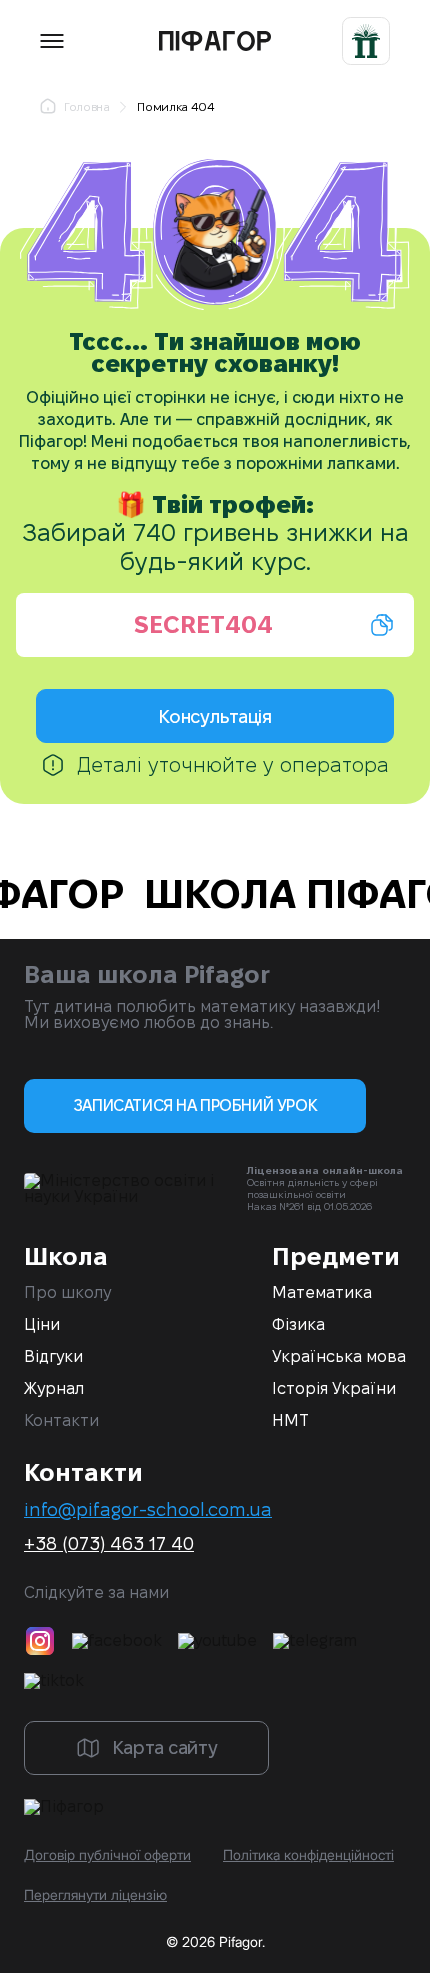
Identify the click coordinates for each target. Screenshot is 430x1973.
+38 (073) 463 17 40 (109, 1544)
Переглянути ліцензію (95, 1895)
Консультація (214, 716)
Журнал (54, 1389)
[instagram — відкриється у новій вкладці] (40, 1641)
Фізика (298, 1325)
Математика (322, 1293)
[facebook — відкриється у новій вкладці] (117, 1641)
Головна (86, 106)
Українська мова (339, 1357)
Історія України (334, 1389)
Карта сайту (165, 1747)
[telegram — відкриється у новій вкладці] (315, 1641)
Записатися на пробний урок (195, 1105)
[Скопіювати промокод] (215, 625)
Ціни (42, 1325)
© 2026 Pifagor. (215, 1942)
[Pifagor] (203, 41)
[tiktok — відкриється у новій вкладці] (54, 1681)
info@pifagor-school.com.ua (148, 1510)
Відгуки (53, 1357)
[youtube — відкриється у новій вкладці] (217, 1641)
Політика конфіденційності (308, 1855)
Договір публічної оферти (107, 1855)
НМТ (290, 1421)
